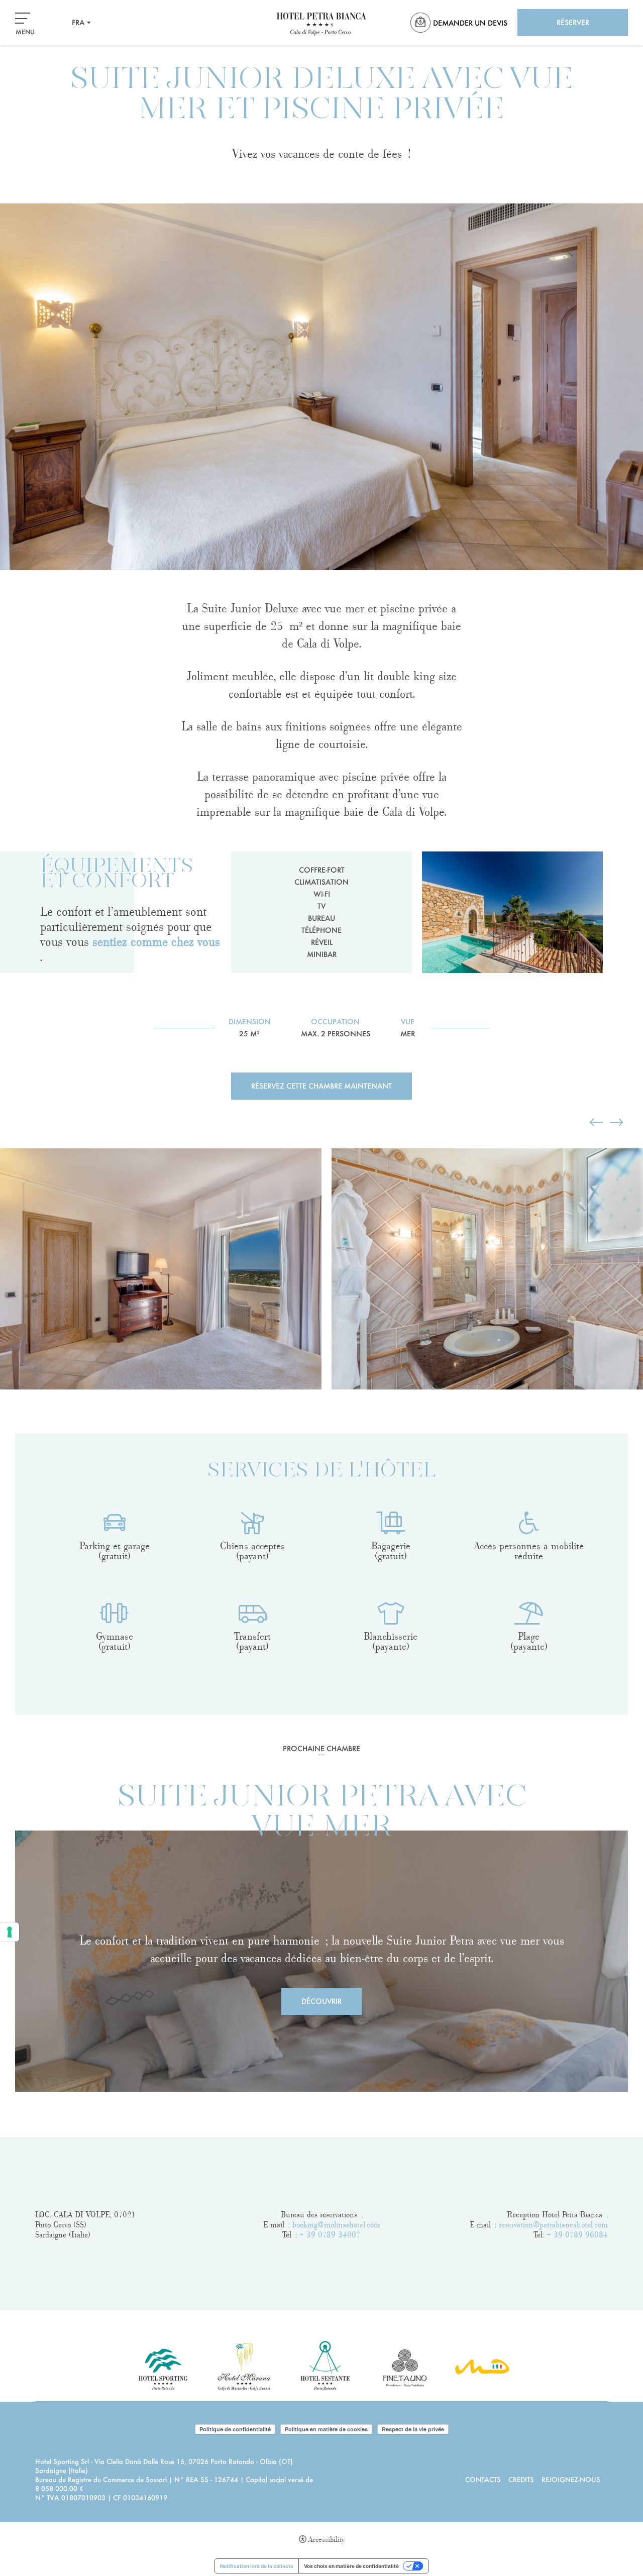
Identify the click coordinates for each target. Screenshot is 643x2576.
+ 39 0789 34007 (330, 2235)
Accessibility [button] (327, 2540)
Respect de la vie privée (413, 2429)
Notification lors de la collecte (257, 2566)
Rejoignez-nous (571, 2479)
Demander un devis (470, 23)
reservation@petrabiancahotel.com (553, 2225)
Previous (3, 1134)
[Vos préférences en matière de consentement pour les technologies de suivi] (10, 1932)
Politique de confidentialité (235, 2429)
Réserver (573, 22)
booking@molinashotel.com (336, 2225)
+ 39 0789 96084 (577, 2235)
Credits (521, 2479)
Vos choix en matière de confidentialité (351, 2566)
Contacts (483, 2479)
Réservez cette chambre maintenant (321, 1086)
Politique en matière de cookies (326, 2429)
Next (3, 1409)
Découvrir (321, 2001)
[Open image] (161, 1269)
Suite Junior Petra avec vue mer (322, 1813)
